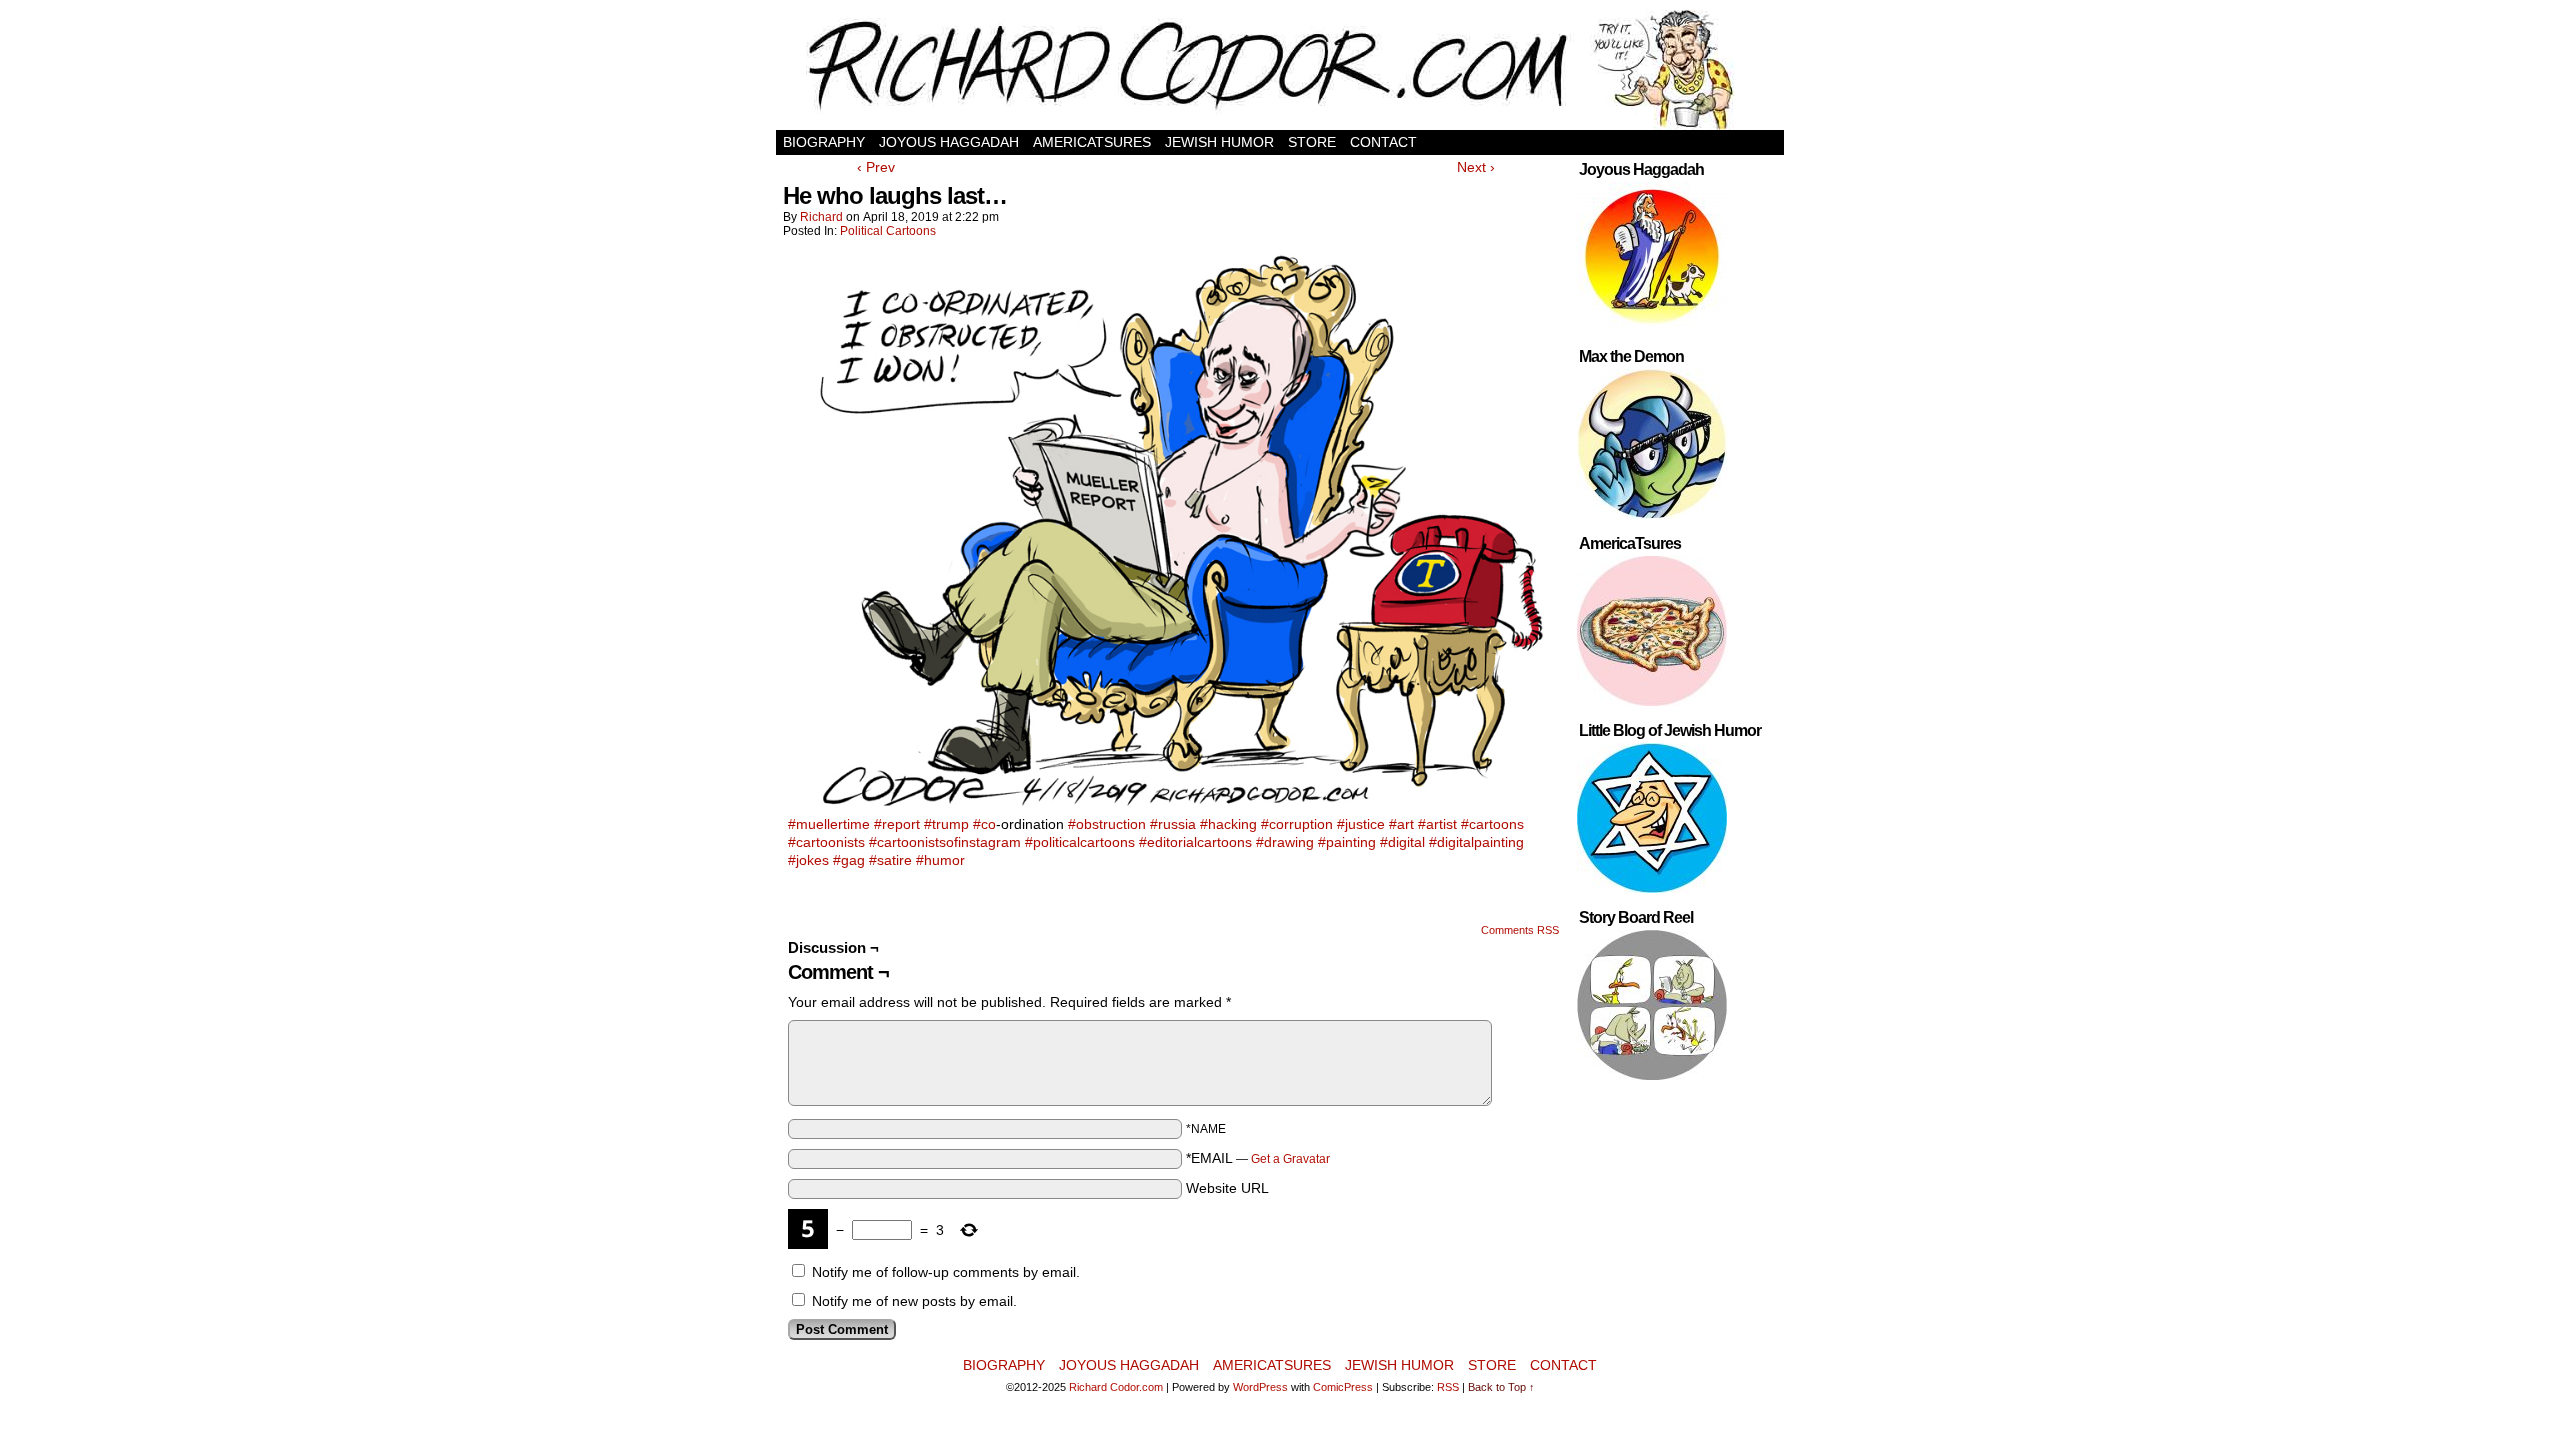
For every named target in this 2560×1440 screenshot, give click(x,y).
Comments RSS (1520, 930)
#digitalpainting (1476, 842)
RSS (1448, 1387)
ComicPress (1343, 1387)
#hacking (1228, 824)
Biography (824, 142)
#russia (1173, 824)
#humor (940, 860)
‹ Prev (876, 167)
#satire (890, 860)
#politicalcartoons (1080, 842)
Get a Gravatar (1290, 1159)
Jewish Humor (1219, 142)
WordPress (1260, 1387)
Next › (1476, 167)
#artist (1437, 824)
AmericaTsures (1092, 142)
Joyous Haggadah (949, 142)
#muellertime (829, 824)
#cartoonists (826, 842)
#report (897, 824)
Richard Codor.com (1116, 1387)
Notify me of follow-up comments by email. (946, 1272)
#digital (1402, 842)
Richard (821, 217)
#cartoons (1492, 824)
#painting (1347, 842)
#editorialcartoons (1195, 842)
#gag (849, 860)
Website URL (1227, 1188)
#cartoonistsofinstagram (945, 842)
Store (1312, 142)
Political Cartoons (888, 231)
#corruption (1297, 824)
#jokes (808, 860)
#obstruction (1107, 824)
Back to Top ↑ (1501, 1387)
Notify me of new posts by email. (914, 1301)
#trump (946, 824)
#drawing (1285, 842)
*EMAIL (1258, 1158)
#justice (1361, 824)
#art (1401, 824)
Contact (1383, 142)
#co (984, 824)
